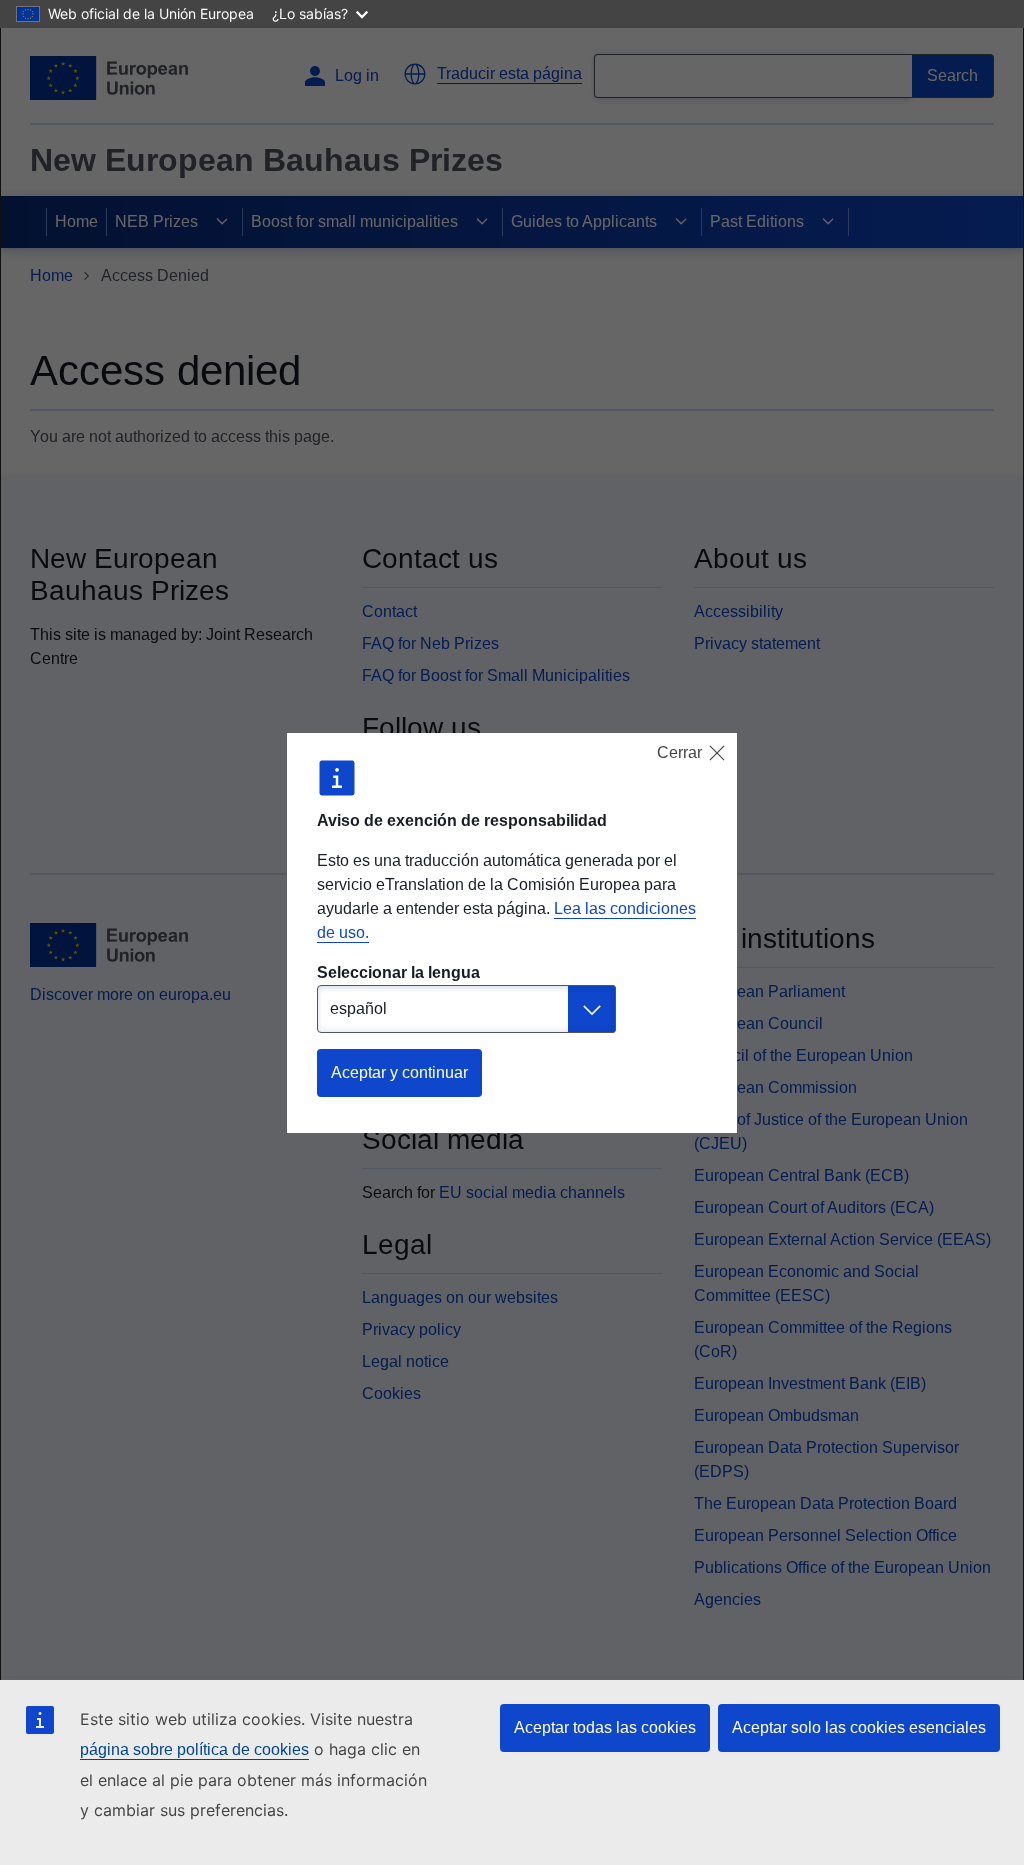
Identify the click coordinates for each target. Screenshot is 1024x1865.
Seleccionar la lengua (398, 972)
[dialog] (512, 932)
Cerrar (679, 752)
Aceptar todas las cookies (605, 1727)
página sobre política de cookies (194, 1749)
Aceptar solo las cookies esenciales (859, 1727)
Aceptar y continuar (399, 1072)
